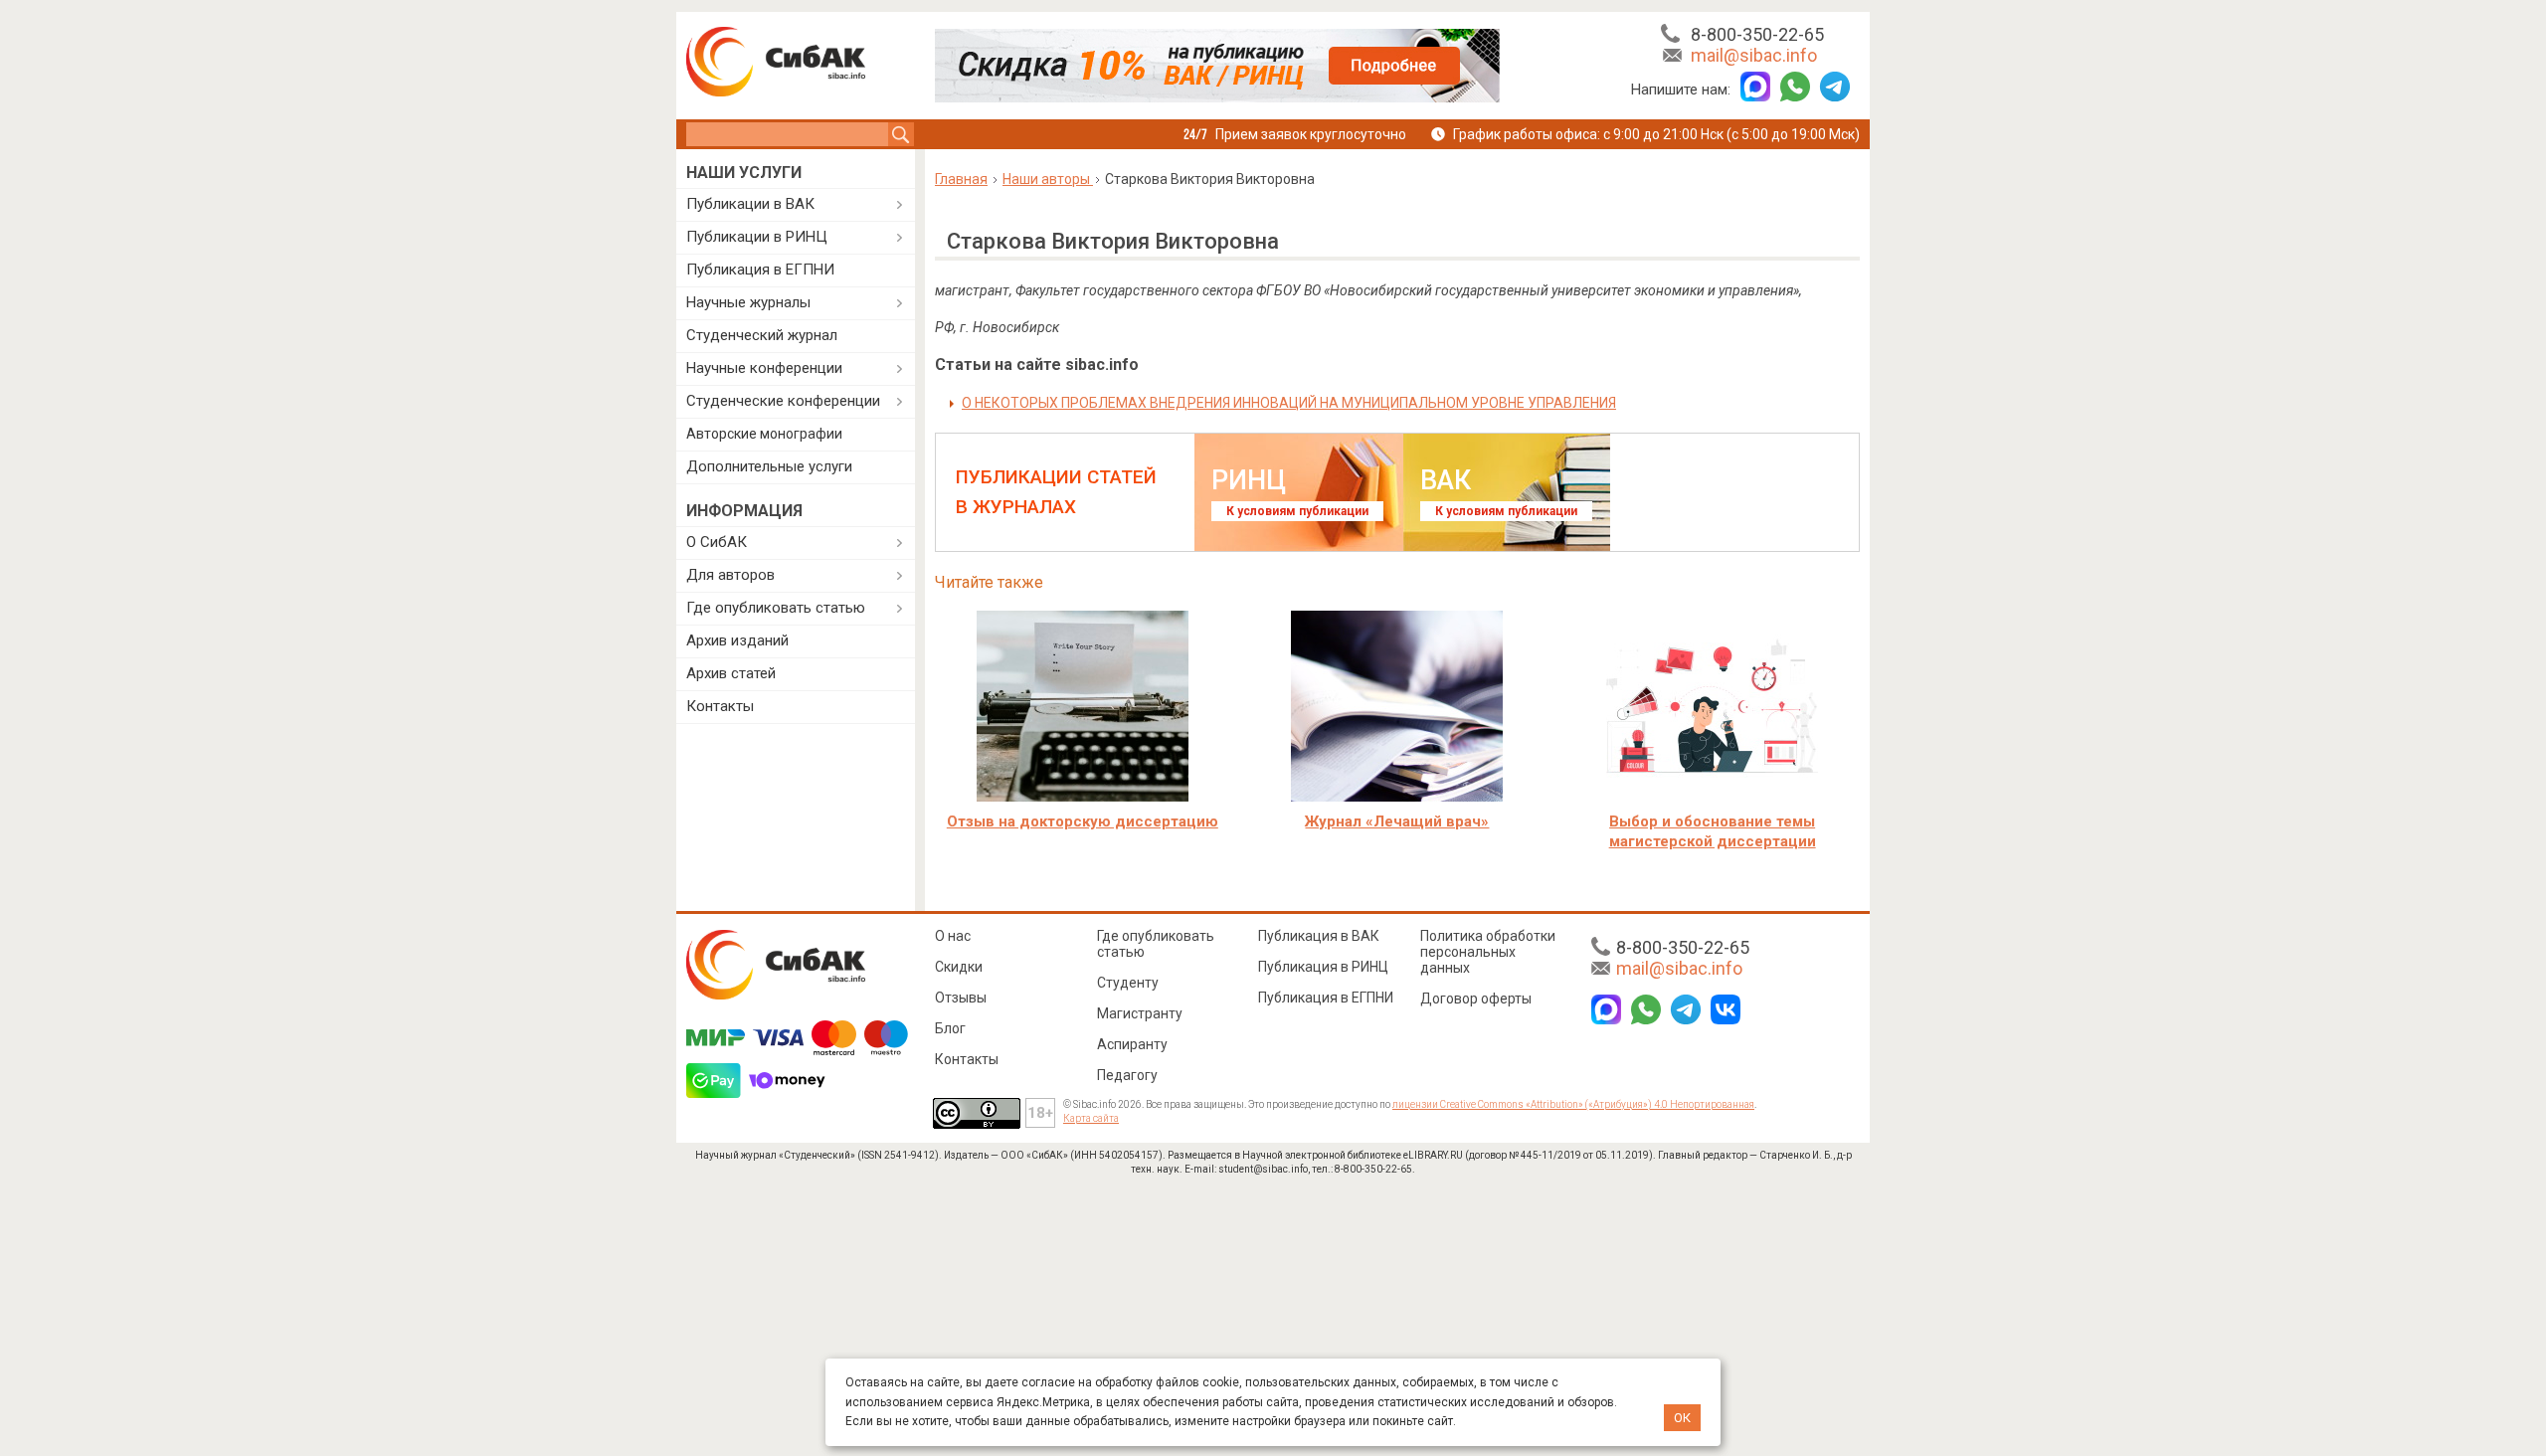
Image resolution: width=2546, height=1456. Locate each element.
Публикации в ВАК (750, 204)
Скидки (959, 967)
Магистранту (1140, 1013)
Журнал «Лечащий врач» (1397, 821)
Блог (950, 1028)
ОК (1682, 1418)
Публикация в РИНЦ (1323, 967)
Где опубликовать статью (776, 608)
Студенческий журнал (762, 335)
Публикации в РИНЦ (757, 237)
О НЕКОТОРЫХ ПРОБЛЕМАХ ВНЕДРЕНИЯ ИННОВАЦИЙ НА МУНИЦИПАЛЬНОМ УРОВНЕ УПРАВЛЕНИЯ (1289, 403)
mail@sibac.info (1754, 55)
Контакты (720, 706)
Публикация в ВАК (1319, 936)
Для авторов (730, 575)
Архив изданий (737, 640)
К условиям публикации (1297, 511)
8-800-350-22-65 (1757, 34)
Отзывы (961, 998)
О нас (953, 936)
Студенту (1128, 983)
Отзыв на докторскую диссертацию (1083, 821)
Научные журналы (748, 302)
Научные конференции (764, 368)
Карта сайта (1091, 1118)
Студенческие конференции (783, 401)
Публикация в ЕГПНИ (760, 270)
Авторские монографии (764, 434)
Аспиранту (1132, 1044)
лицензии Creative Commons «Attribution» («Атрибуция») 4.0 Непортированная (1573, 1104)
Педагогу (1127, 1075)
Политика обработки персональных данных (1488, 952)
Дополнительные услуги (769, 466)
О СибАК (717, 542)
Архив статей (731, 673)
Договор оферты (1476, 999)
